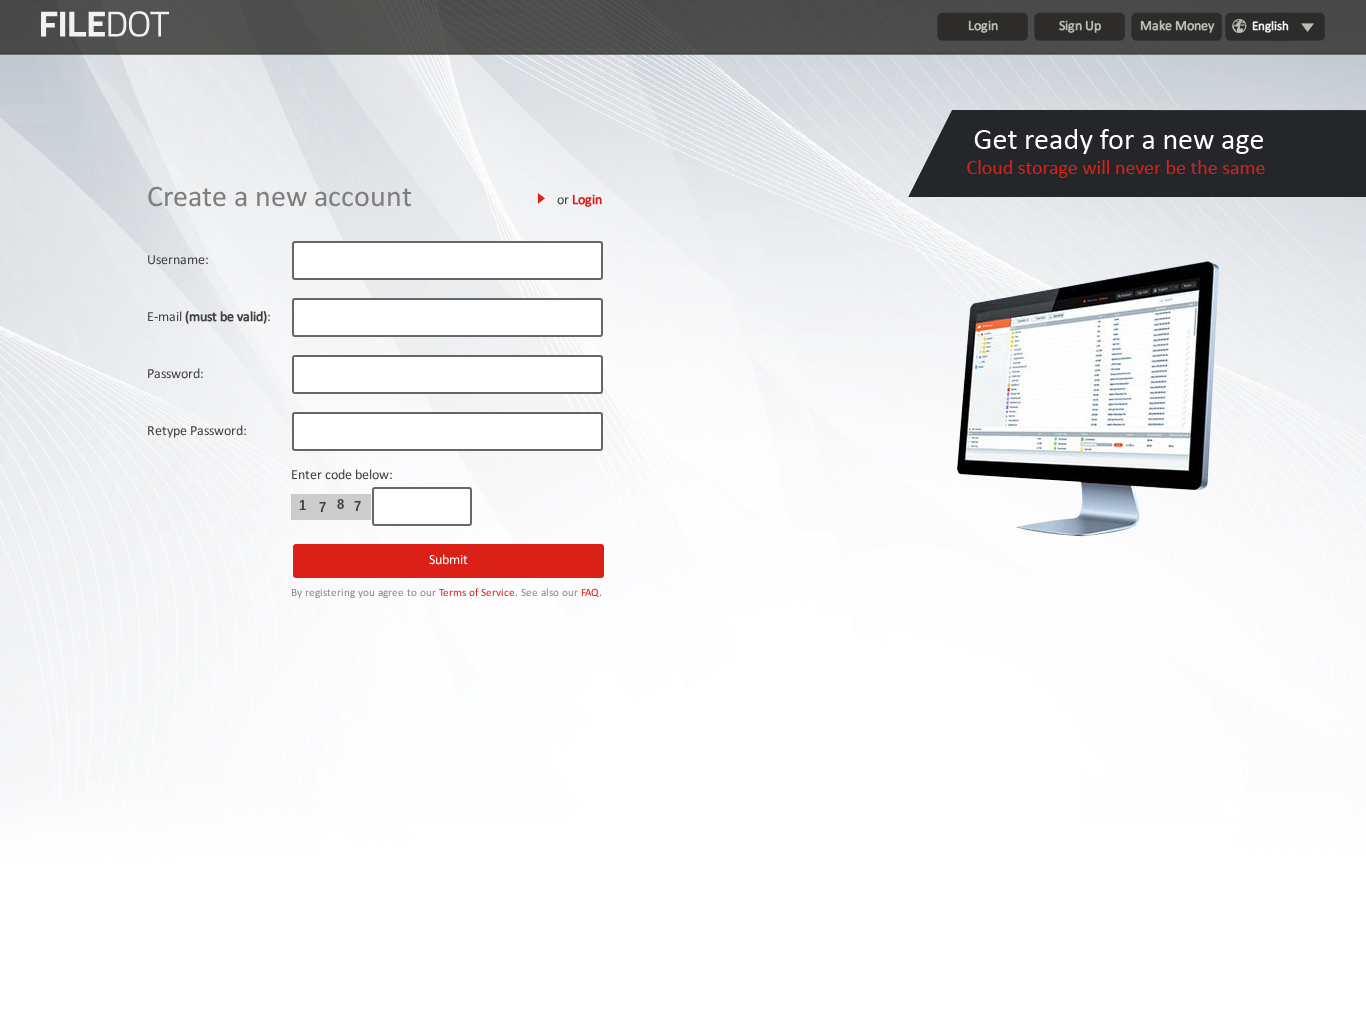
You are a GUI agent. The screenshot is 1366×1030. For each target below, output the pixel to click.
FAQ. (591, 593)
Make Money (1177, 26)
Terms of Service (477, 593)
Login (983, 26)
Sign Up (1080, 26)
